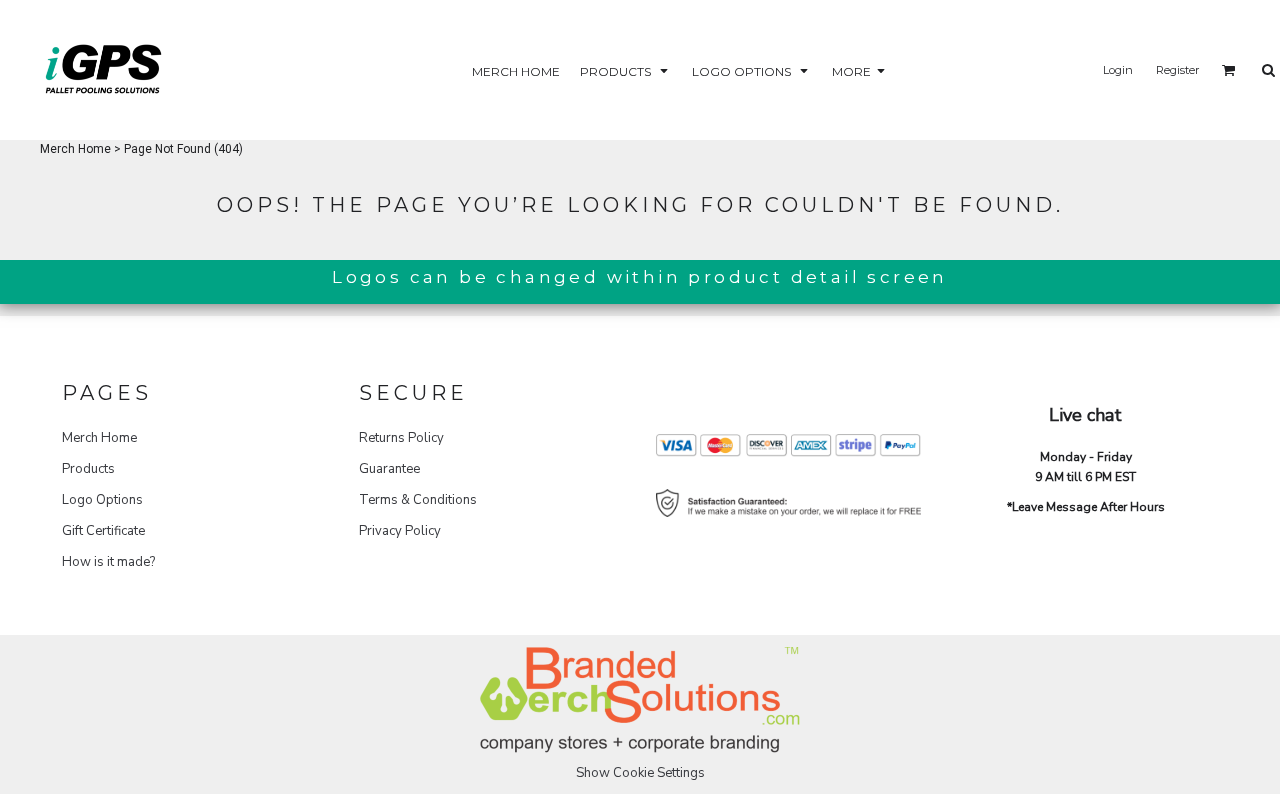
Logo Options (102, 500)
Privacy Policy (400, 531)
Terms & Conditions (418, 500)
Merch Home (75, 149)
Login (1118, 70)
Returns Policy (401, 438)
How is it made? (108, 562)
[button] (626, 70)
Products (88, 469)
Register (1177, 70)
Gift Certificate (103, 531)
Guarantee (389, 469)
